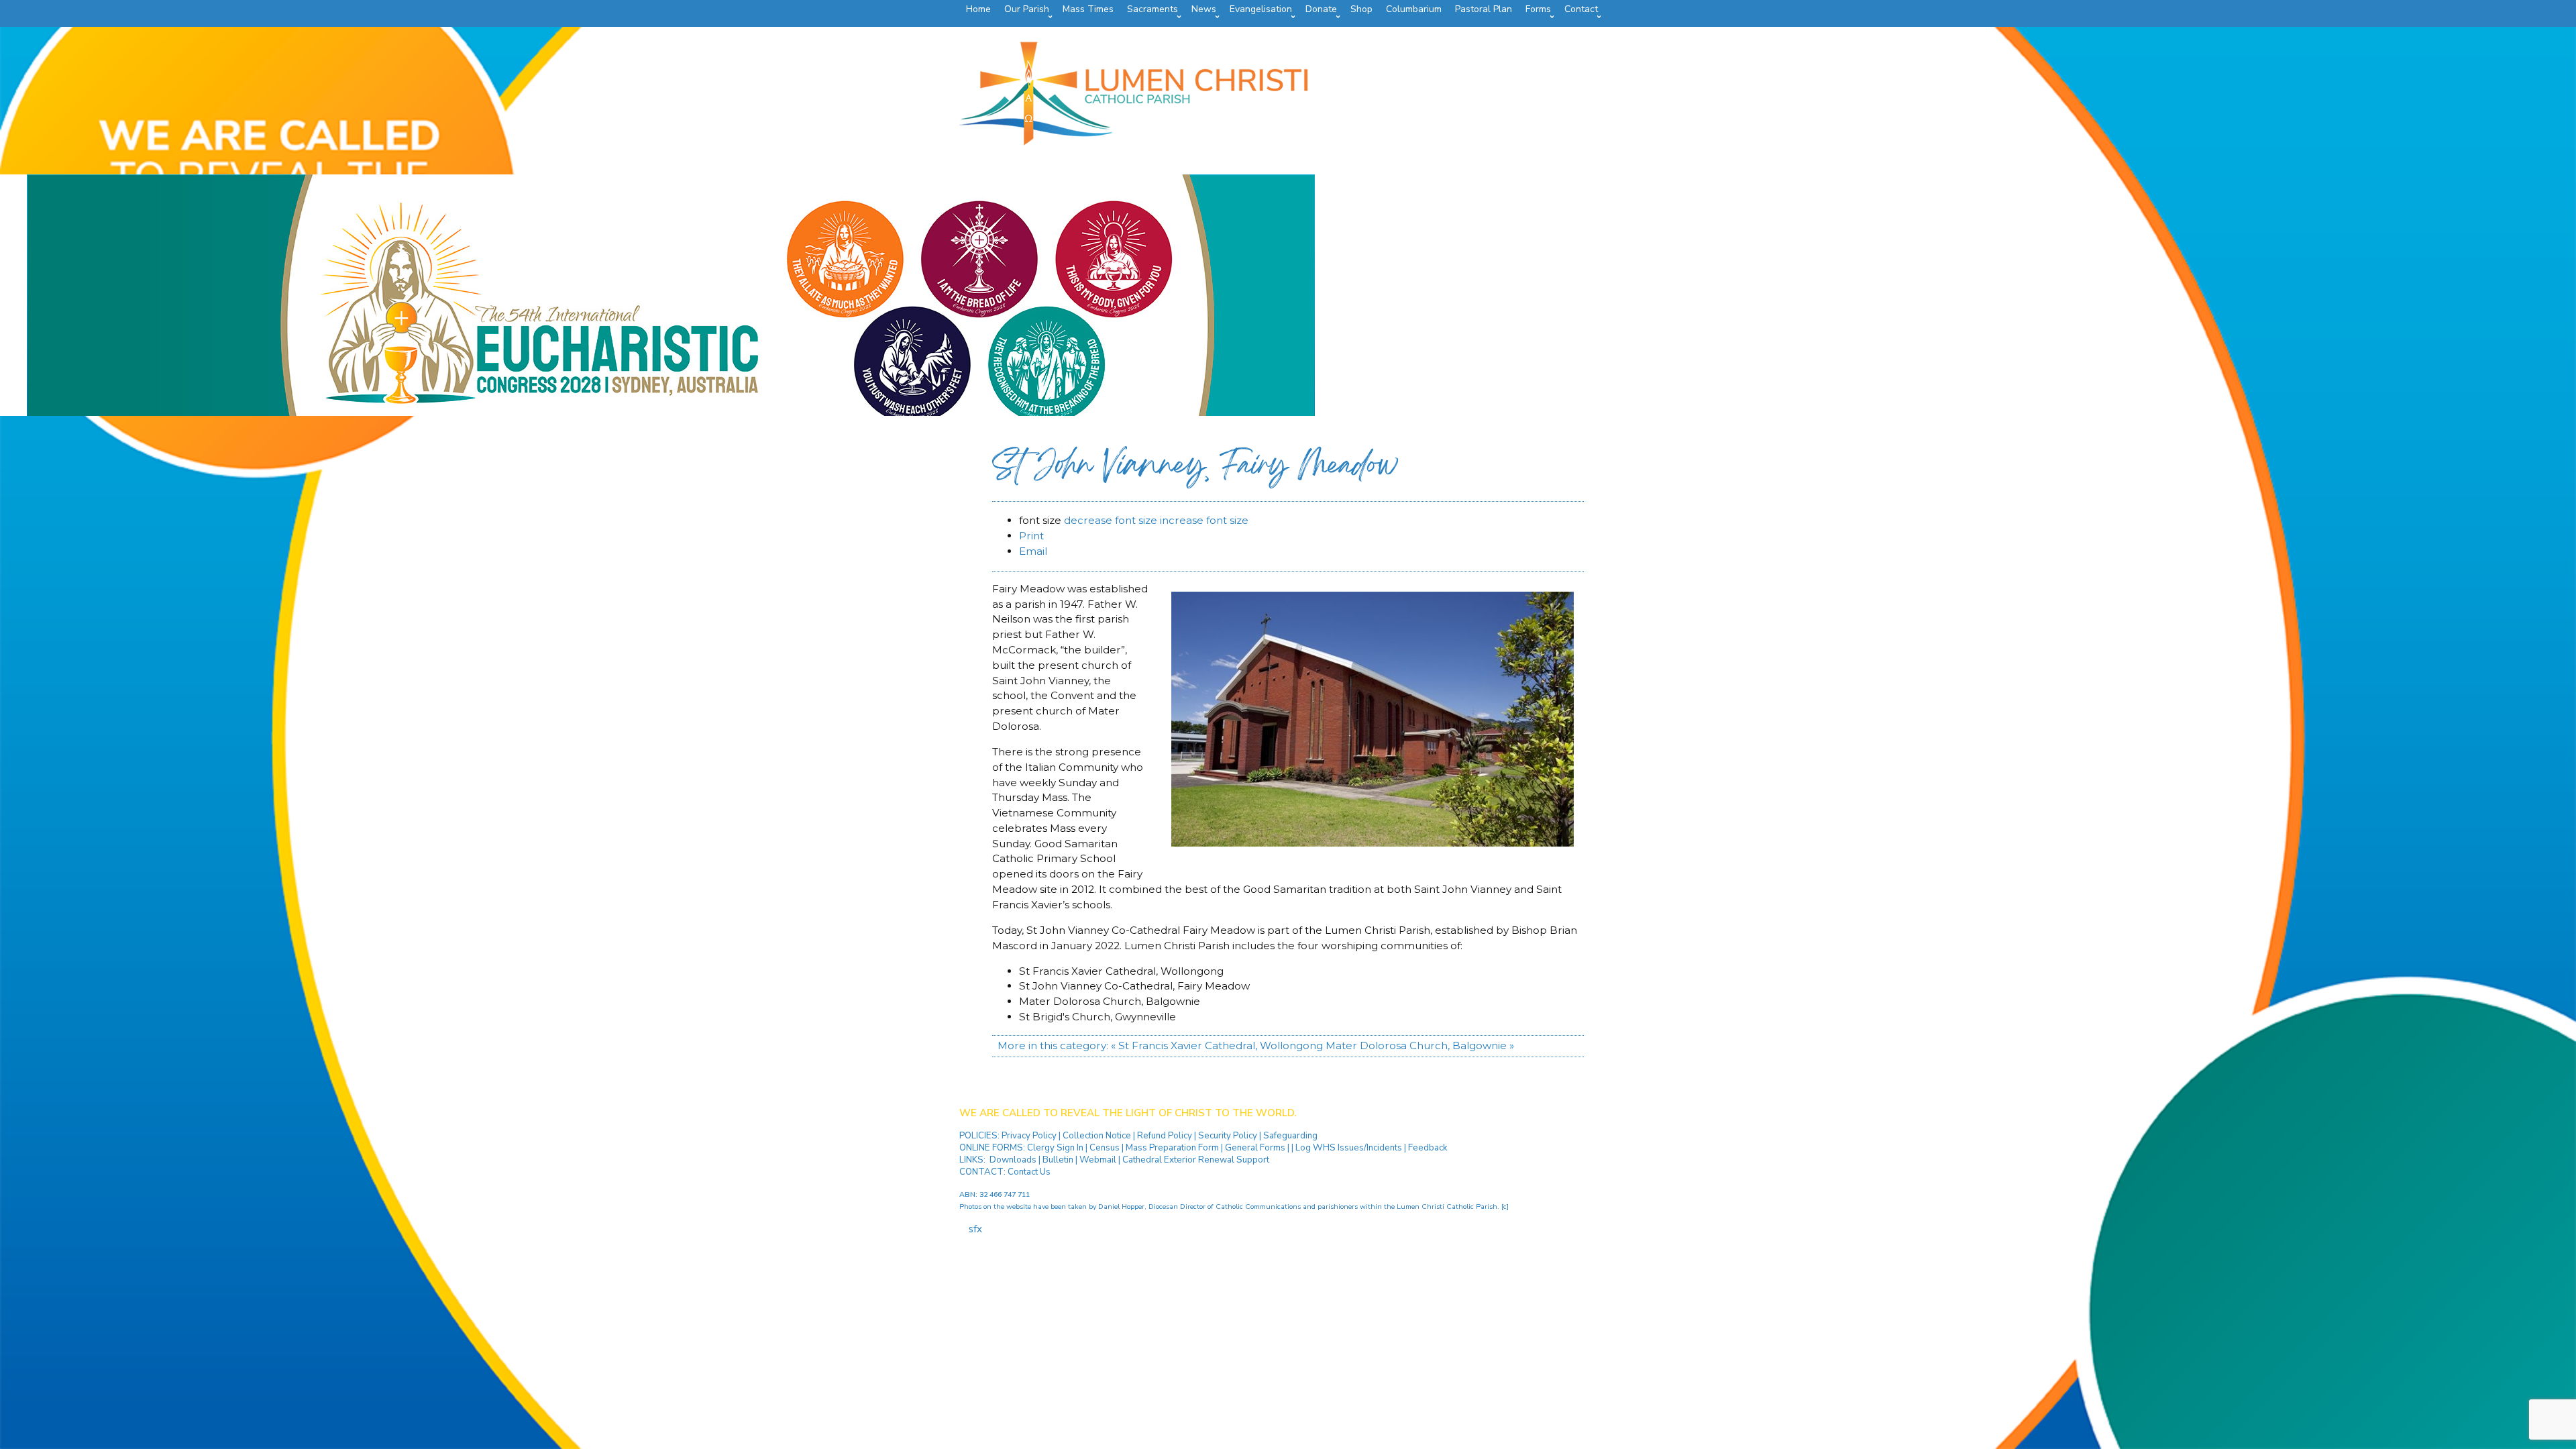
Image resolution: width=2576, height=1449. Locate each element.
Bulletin (1058, 1160)
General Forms (1255, 1148)
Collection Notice (1098, 1136)
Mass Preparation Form (1172, 1148)
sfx (975, 1229)
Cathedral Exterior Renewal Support (1196, 1160)
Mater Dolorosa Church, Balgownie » (1420, 1045)
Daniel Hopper (1121, 1206)
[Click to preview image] (1373, 843)
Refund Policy (1166, 1136)
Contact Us (1029, 1172)
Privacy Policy (1030, 1136)
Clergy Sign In (1055, 1148)
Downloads (1013, 1160)
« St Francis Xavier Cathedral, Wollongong (1217, 1045)
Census (1105, 1148)
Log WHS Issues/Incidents (1349, 1148)
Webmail (1098, 1160)
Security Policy (1227, 1136)
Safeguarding (1290, 1136)
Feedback (1428, 1148)
